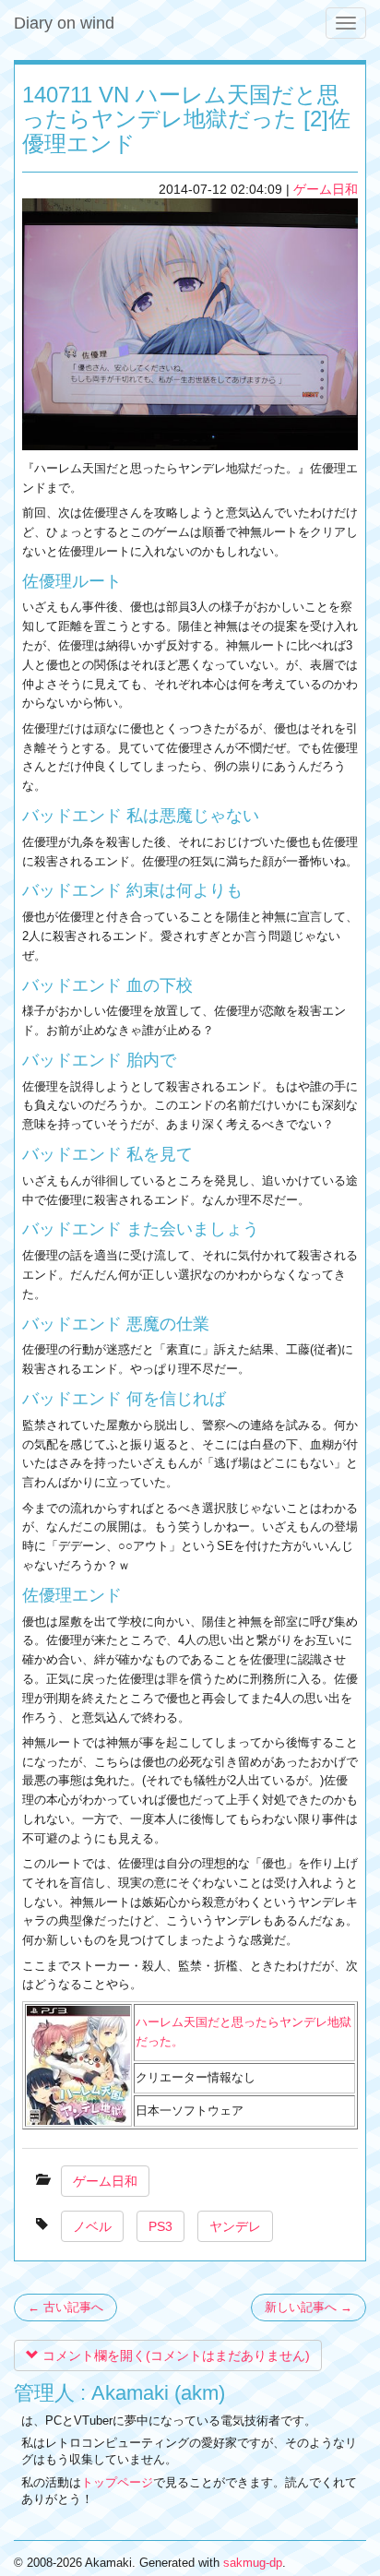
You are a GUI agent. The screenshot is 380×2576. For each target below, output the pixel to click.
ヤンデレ (235, 2226)
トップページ (117, 2482)
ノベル (92, 2226)
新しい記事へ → (309, 2307)
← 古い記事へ (65, 2307)
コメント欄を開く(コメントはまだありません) (174, 2355)
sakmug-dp (253, 2563)
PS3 (160, 2226)
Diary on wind (64, 23)
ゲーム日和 (326, 189)
